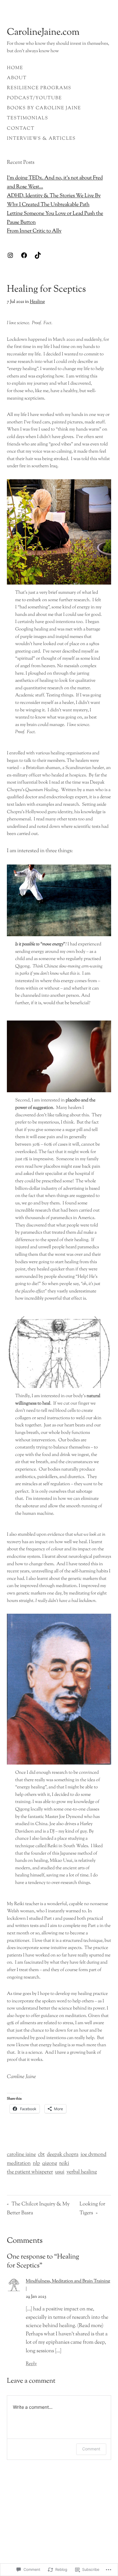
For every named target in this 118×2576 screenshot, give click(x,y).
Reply (31, 2364)
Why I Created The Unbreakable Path (48, 205)
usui (60, 2172)
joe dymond (93, 2155)
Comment (91, 2449)
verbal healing (82, 2172)
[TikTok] (38, 255)
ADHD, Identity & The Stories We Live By (54, 196)
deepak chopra (62, 2155)
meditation (19, 2164)
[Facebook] (24, 255)
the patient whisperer (30, 2172)
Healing (37, 302)
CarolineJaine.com (43, 33)
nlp (37, 2164)
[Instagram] (10, 255)
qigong (50, 2164)
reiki (64, 2164)
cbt (42, 2155)
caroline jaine (21, 2155)
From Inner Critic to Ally (34, 231)
